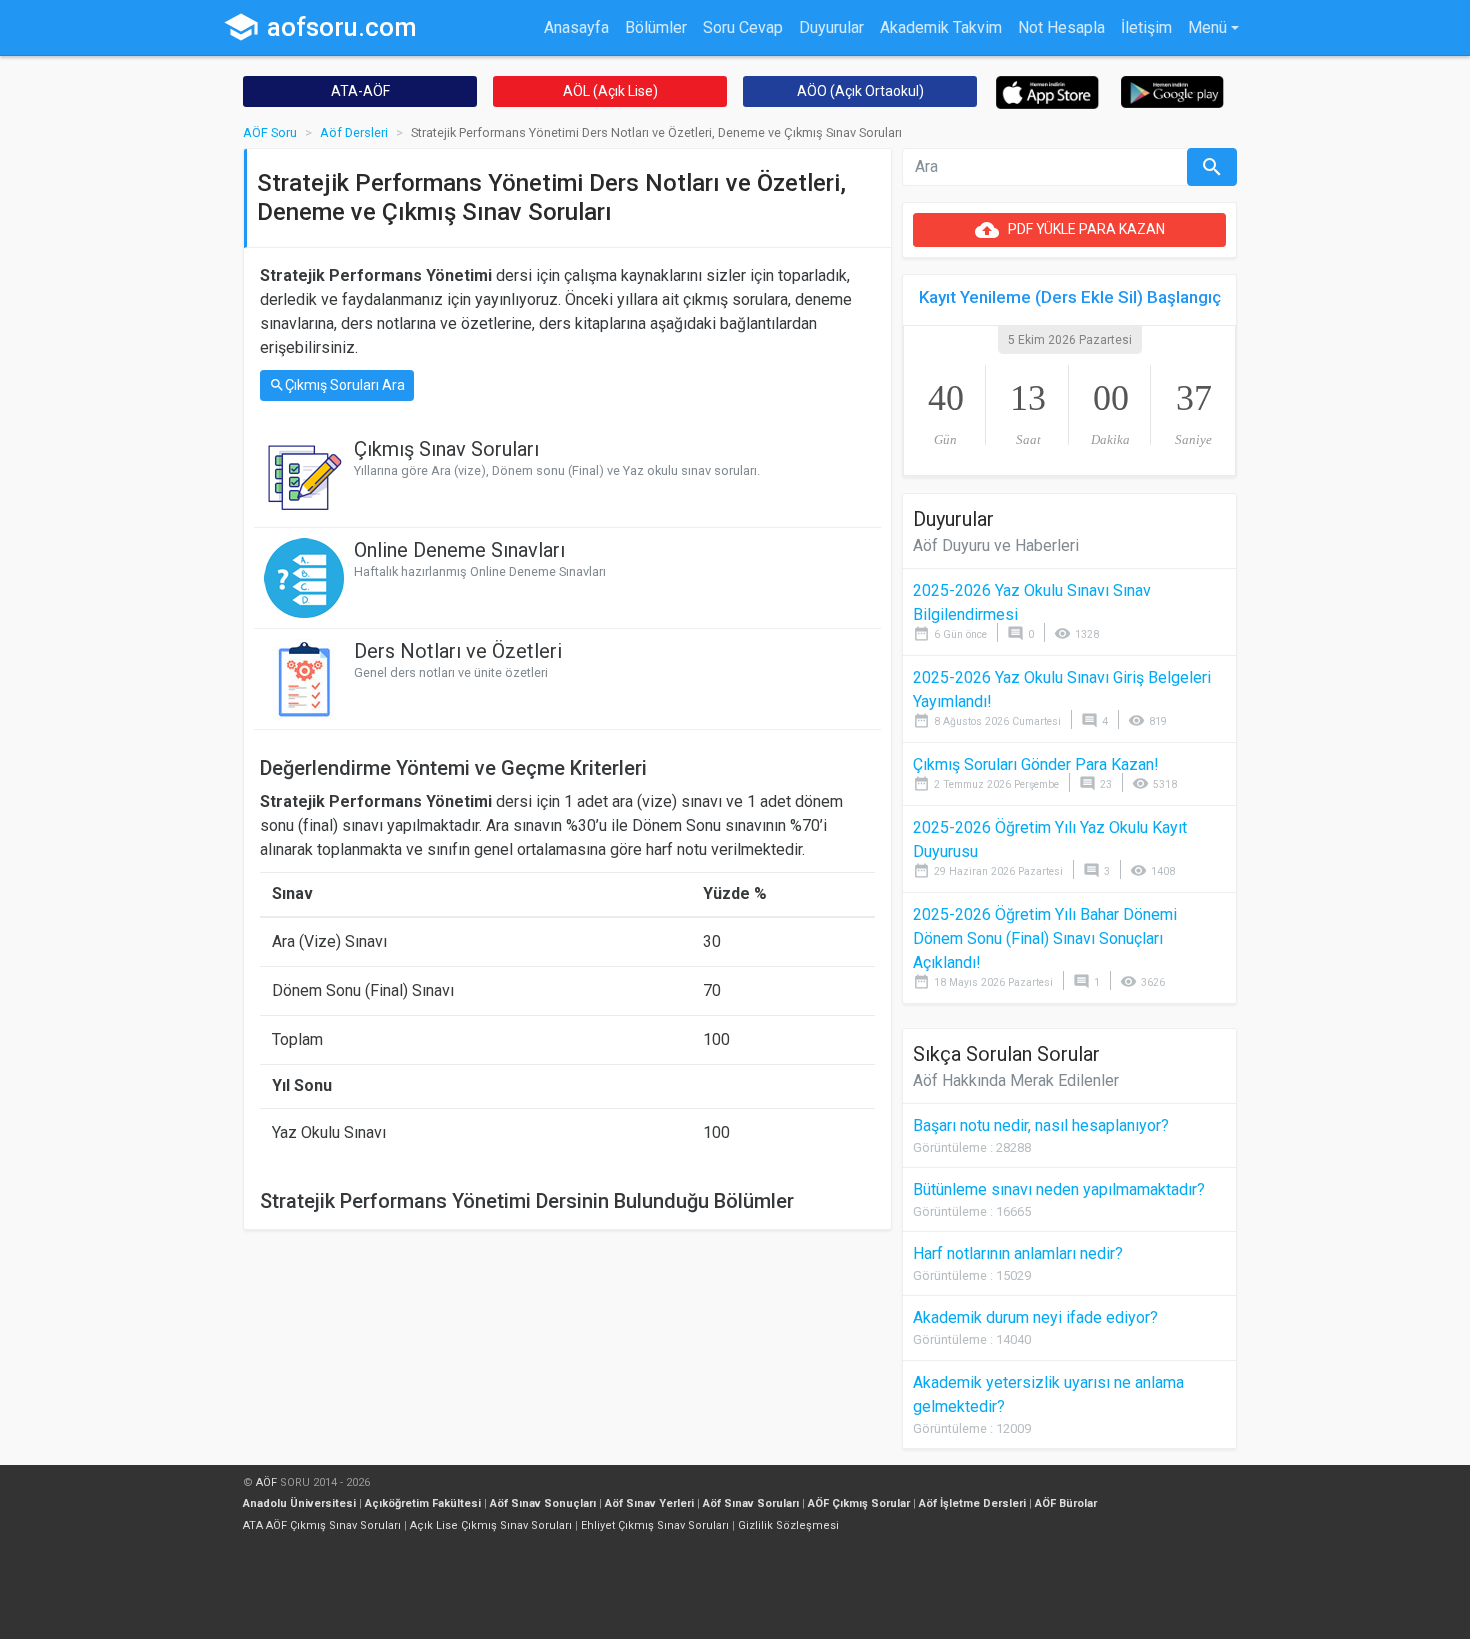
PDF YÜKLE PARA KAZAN (1070, 230)
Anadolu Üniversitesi (299, 1503)
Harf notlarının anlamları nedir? (1018, 1253)
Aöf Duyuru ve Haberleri (996, 545)
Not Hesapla (1061, 27)
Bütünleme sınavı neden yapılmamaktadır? (1059, 1189)
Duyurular (831, 27)
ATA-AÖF (360, 91)
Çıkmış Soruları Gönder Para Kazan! (1036, 764)
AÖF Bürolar (1066, 1503)
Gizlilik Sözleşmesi (788, 1525)
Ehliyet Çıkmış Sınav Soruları (655, 1525)
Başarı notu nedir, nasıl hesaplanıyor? (1041, 1125)
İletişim (1146, 27)
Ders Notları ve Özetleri (458, 651)
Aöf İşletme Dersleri (972, 1503)
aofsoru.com (320, 27)
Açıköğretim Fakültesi (423, 1503)
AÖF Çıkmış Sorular (859, 1503)
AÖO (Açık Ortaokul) (860, 91)
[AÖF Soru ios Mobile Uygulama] (1047, 91)
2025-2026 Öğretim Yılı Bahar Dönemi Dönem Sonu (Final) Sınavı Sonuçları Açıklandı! (1045, 938)
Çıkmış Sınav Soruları (446, 449)
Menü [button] (1207, 27)
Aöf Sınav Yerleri (649, 1503)
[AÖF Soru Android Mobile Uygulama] (1172, 90)
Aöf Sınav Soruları (751, 1503)
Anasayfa (576, 27)
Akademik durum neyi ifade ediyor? (1035, 1317)
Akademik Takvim (941, 27)
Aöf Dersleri (354, 132)
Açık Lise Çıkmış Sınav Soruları (491, 1525)
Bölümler (656, 27)
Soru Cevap (743, 27)
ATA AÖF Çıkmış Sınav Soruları (322, 1525)
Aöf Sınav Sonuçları (543, 1503)
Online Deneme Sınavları (459, 550)
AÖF (266, 1482)
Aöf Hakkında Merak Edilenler (1016, 1080)
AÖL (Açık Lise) (610, 91)
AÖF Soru (270, 132)
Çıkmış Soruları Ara (337, 385)
